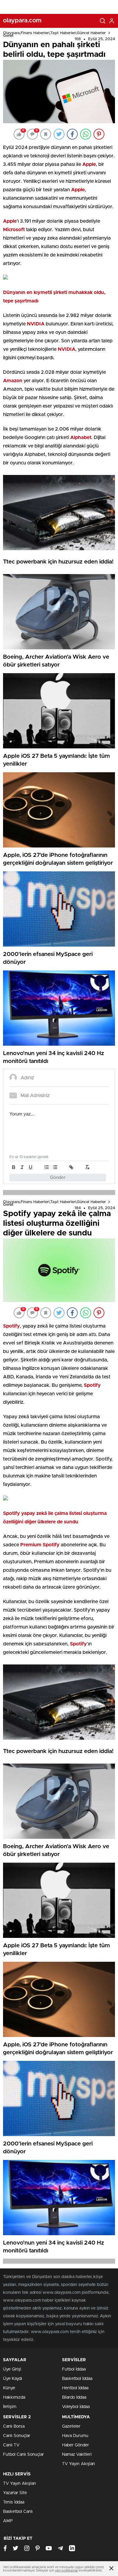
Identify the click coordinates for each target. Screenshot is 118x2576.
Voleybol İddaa (76, 2407)
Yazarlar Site (15, 2493)
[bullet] (55, 1167)
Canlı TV (11, 2445)
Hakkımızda (14, 2397)
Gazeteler (71, 2426)
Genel (8, 36)
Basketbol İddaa (77, 2379)
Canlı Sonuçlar (17, 2436)
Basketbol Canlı (18, 2512)
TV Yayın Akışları (79, 2464)
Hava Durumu (75, 2436)
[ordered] (47, 1167)
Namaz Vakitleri (77, 2455)
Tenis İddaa (14, 2502)
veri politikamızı (66, 2570)
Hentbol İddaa (75, 2388)
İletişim (10, 2407)
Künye (9, 2388)
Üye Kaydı (13, 2379)
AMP (8, 2521)
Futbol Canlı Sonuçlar (23, 2455)
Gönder (58, 1178)
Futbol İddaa (74, 2369)
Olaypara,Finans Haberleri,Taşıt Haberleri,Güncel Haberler (54, 33)
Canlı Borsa (14, 2426)
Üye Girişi (12, 2369)
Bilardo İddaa (74, 2397)
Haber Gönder (75, 2445)
